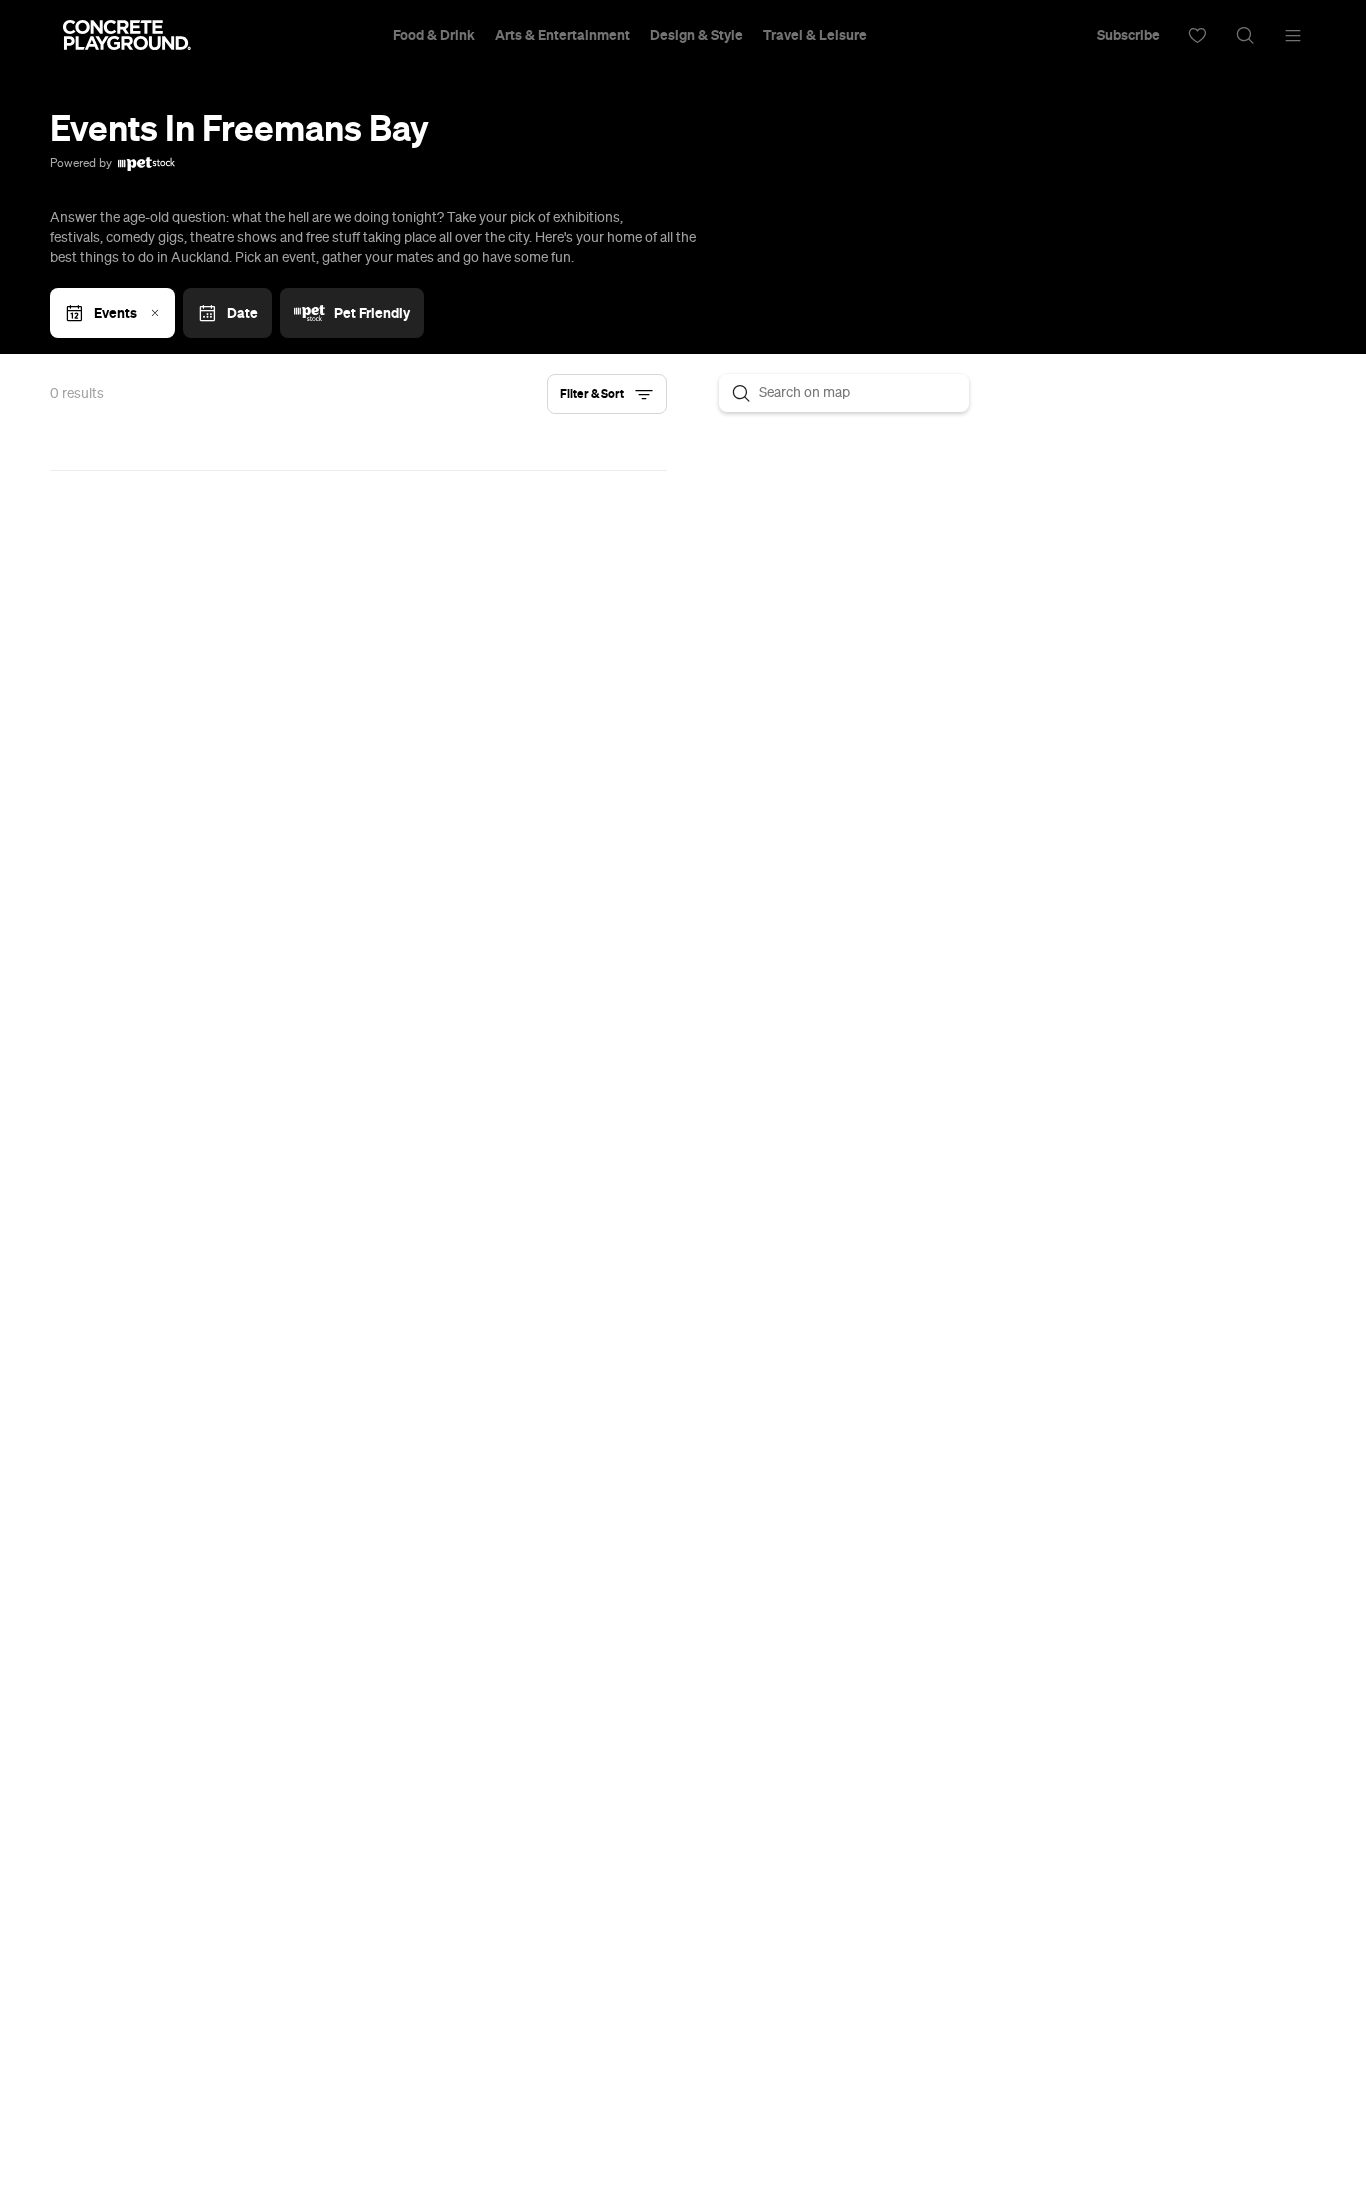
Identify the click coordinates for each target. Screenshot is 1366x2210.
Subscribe (1128, 35)
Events (115, 313)
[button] (607, 394)
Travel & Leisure (815, 35)
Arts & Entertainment (562, 35)
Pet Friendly (372, 313)
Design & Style (696, 35)
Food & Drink (434, 35)
